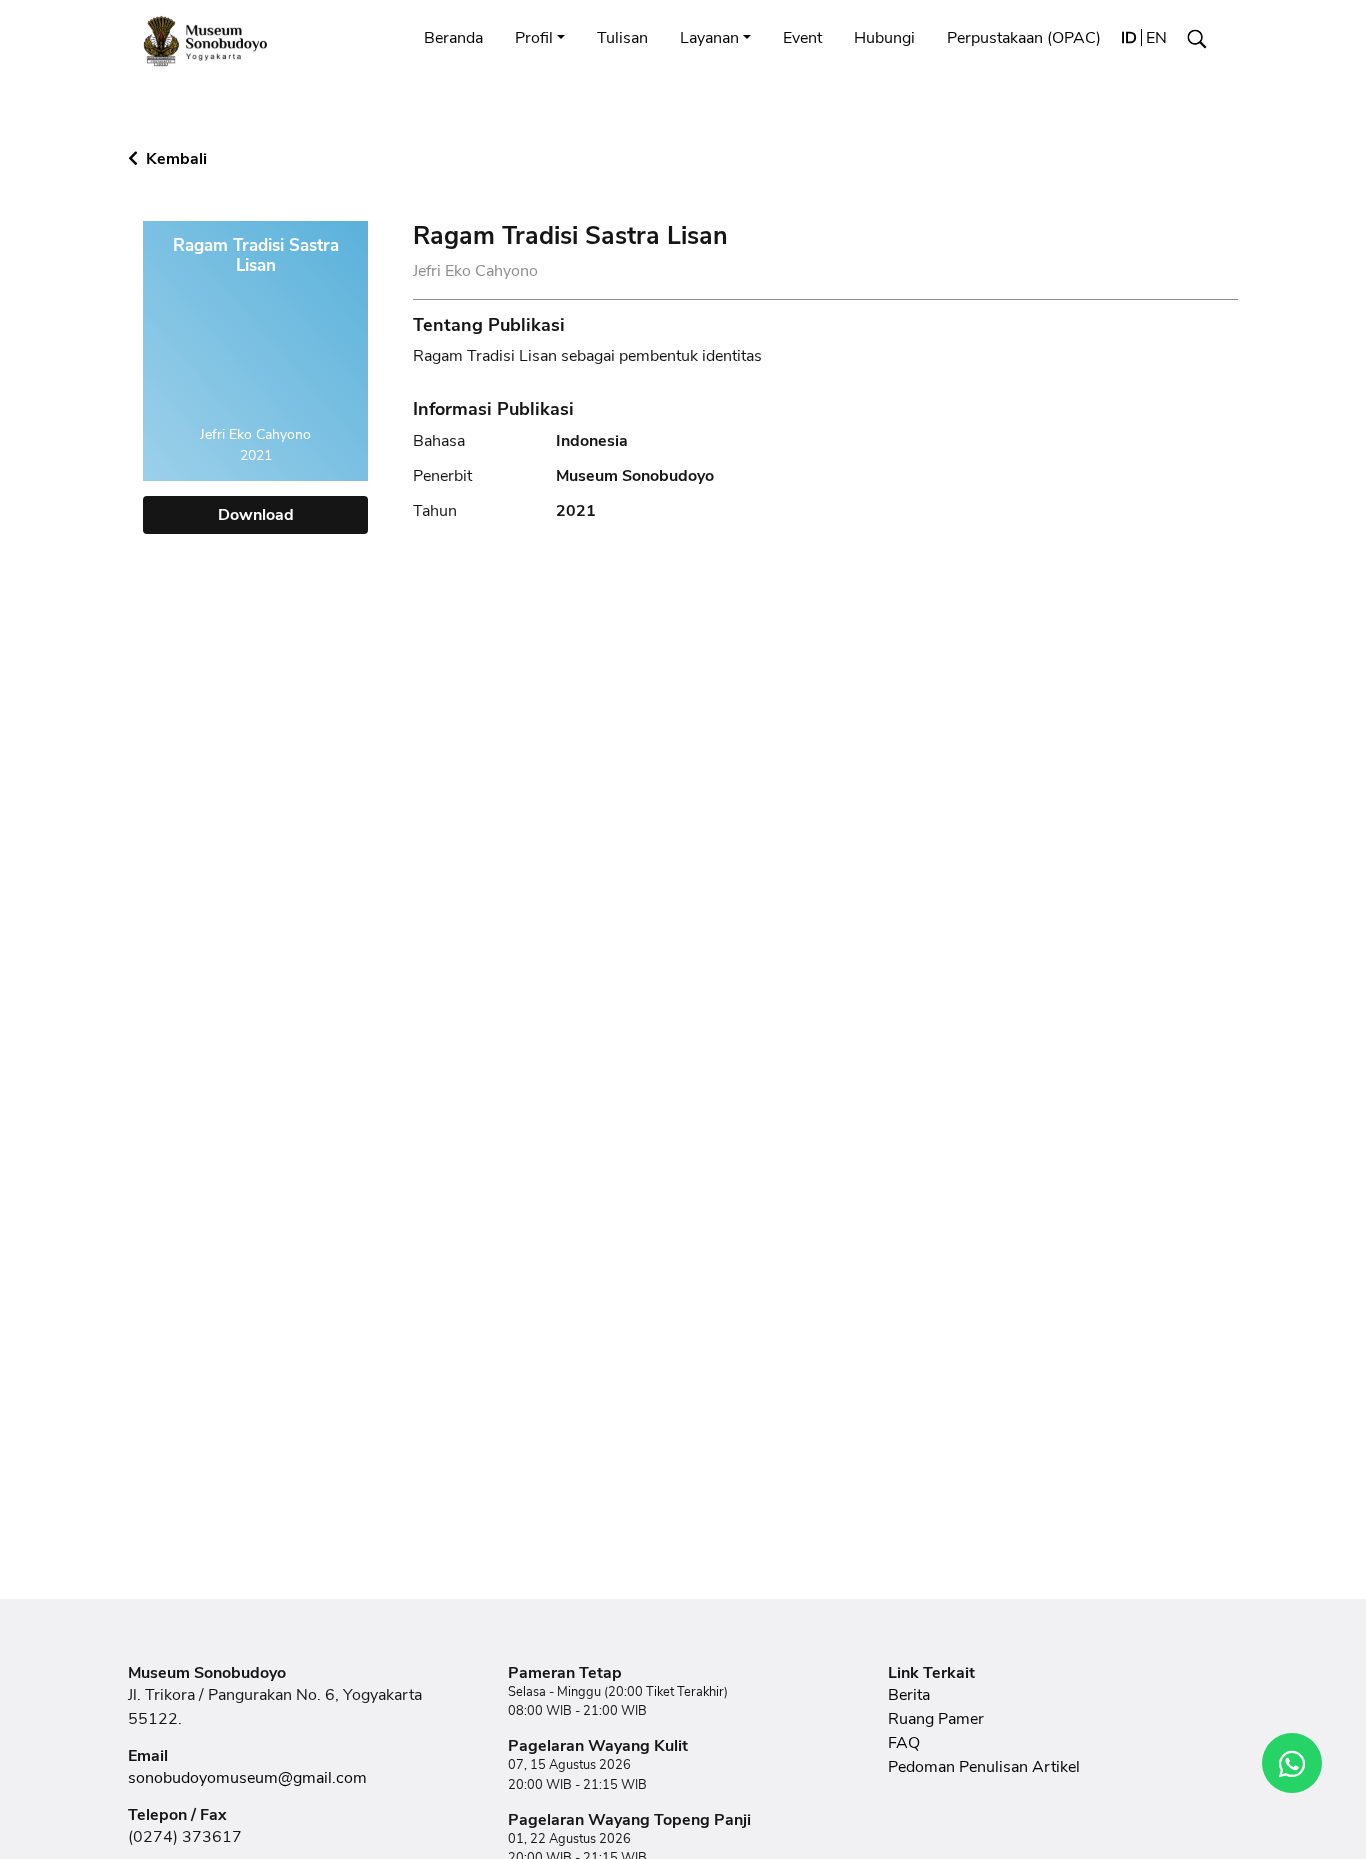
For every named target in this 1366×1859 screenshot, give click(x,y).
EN (1156, 38)
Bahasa (439, 441)
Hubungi (884, 38)
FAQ (904, 1743)
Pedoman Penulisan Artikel (984, 1767)
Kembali (174, 159)
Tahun (435, 511)
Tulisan (622, 38)
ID (1129, 38)
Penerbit (442, 476)
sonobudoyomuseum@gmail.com (247, 1778)
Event (802, 38)
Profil (534, 38)
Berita (909, 1695)
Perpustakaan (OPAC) (1024, 38)
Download (256, 515)
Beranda (453, 38)
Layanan (709, 38)
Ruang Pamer (936, 1719)
